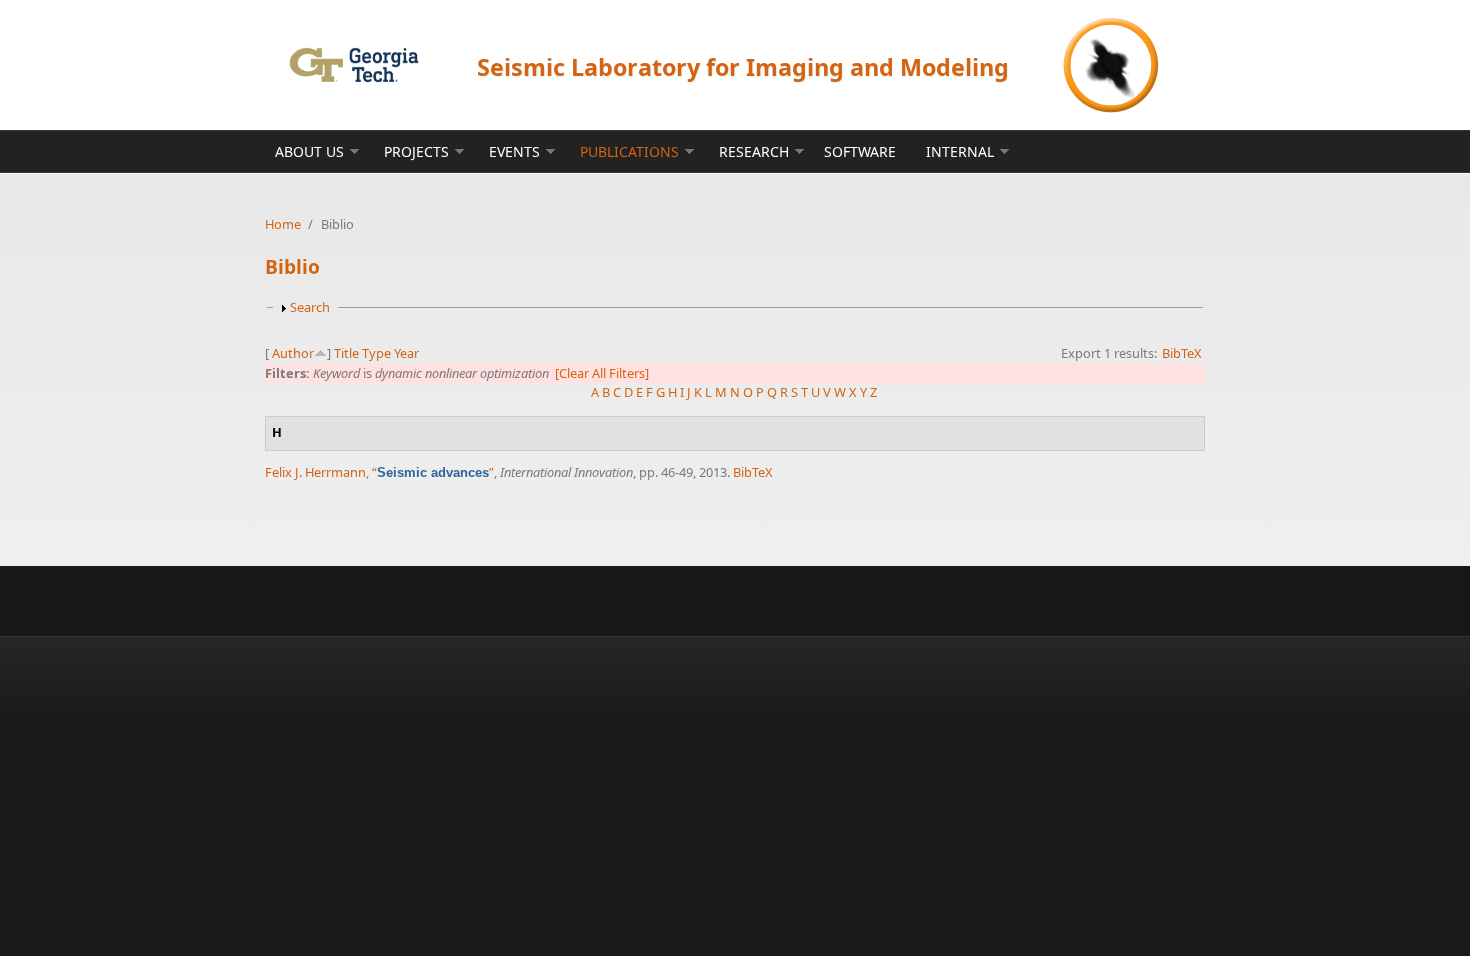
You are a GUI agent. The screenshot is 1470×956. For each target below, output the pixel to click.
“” (433, 472)
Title (346, 353)
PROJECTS (416, 151)
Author (293, 353)
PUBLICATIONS (629, 151)
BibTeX (1182, 353)
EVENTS (514, 151)
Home (283, 224)
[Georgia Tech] (353, 64)
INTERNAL (960, 151)
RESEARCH (754, 151)
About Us (309, 151)
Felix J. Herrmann (315, 472)
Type (376, 353)
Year (406, 353)
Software (860, 151)
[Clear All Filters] (602, 373)
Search (310, 307)
